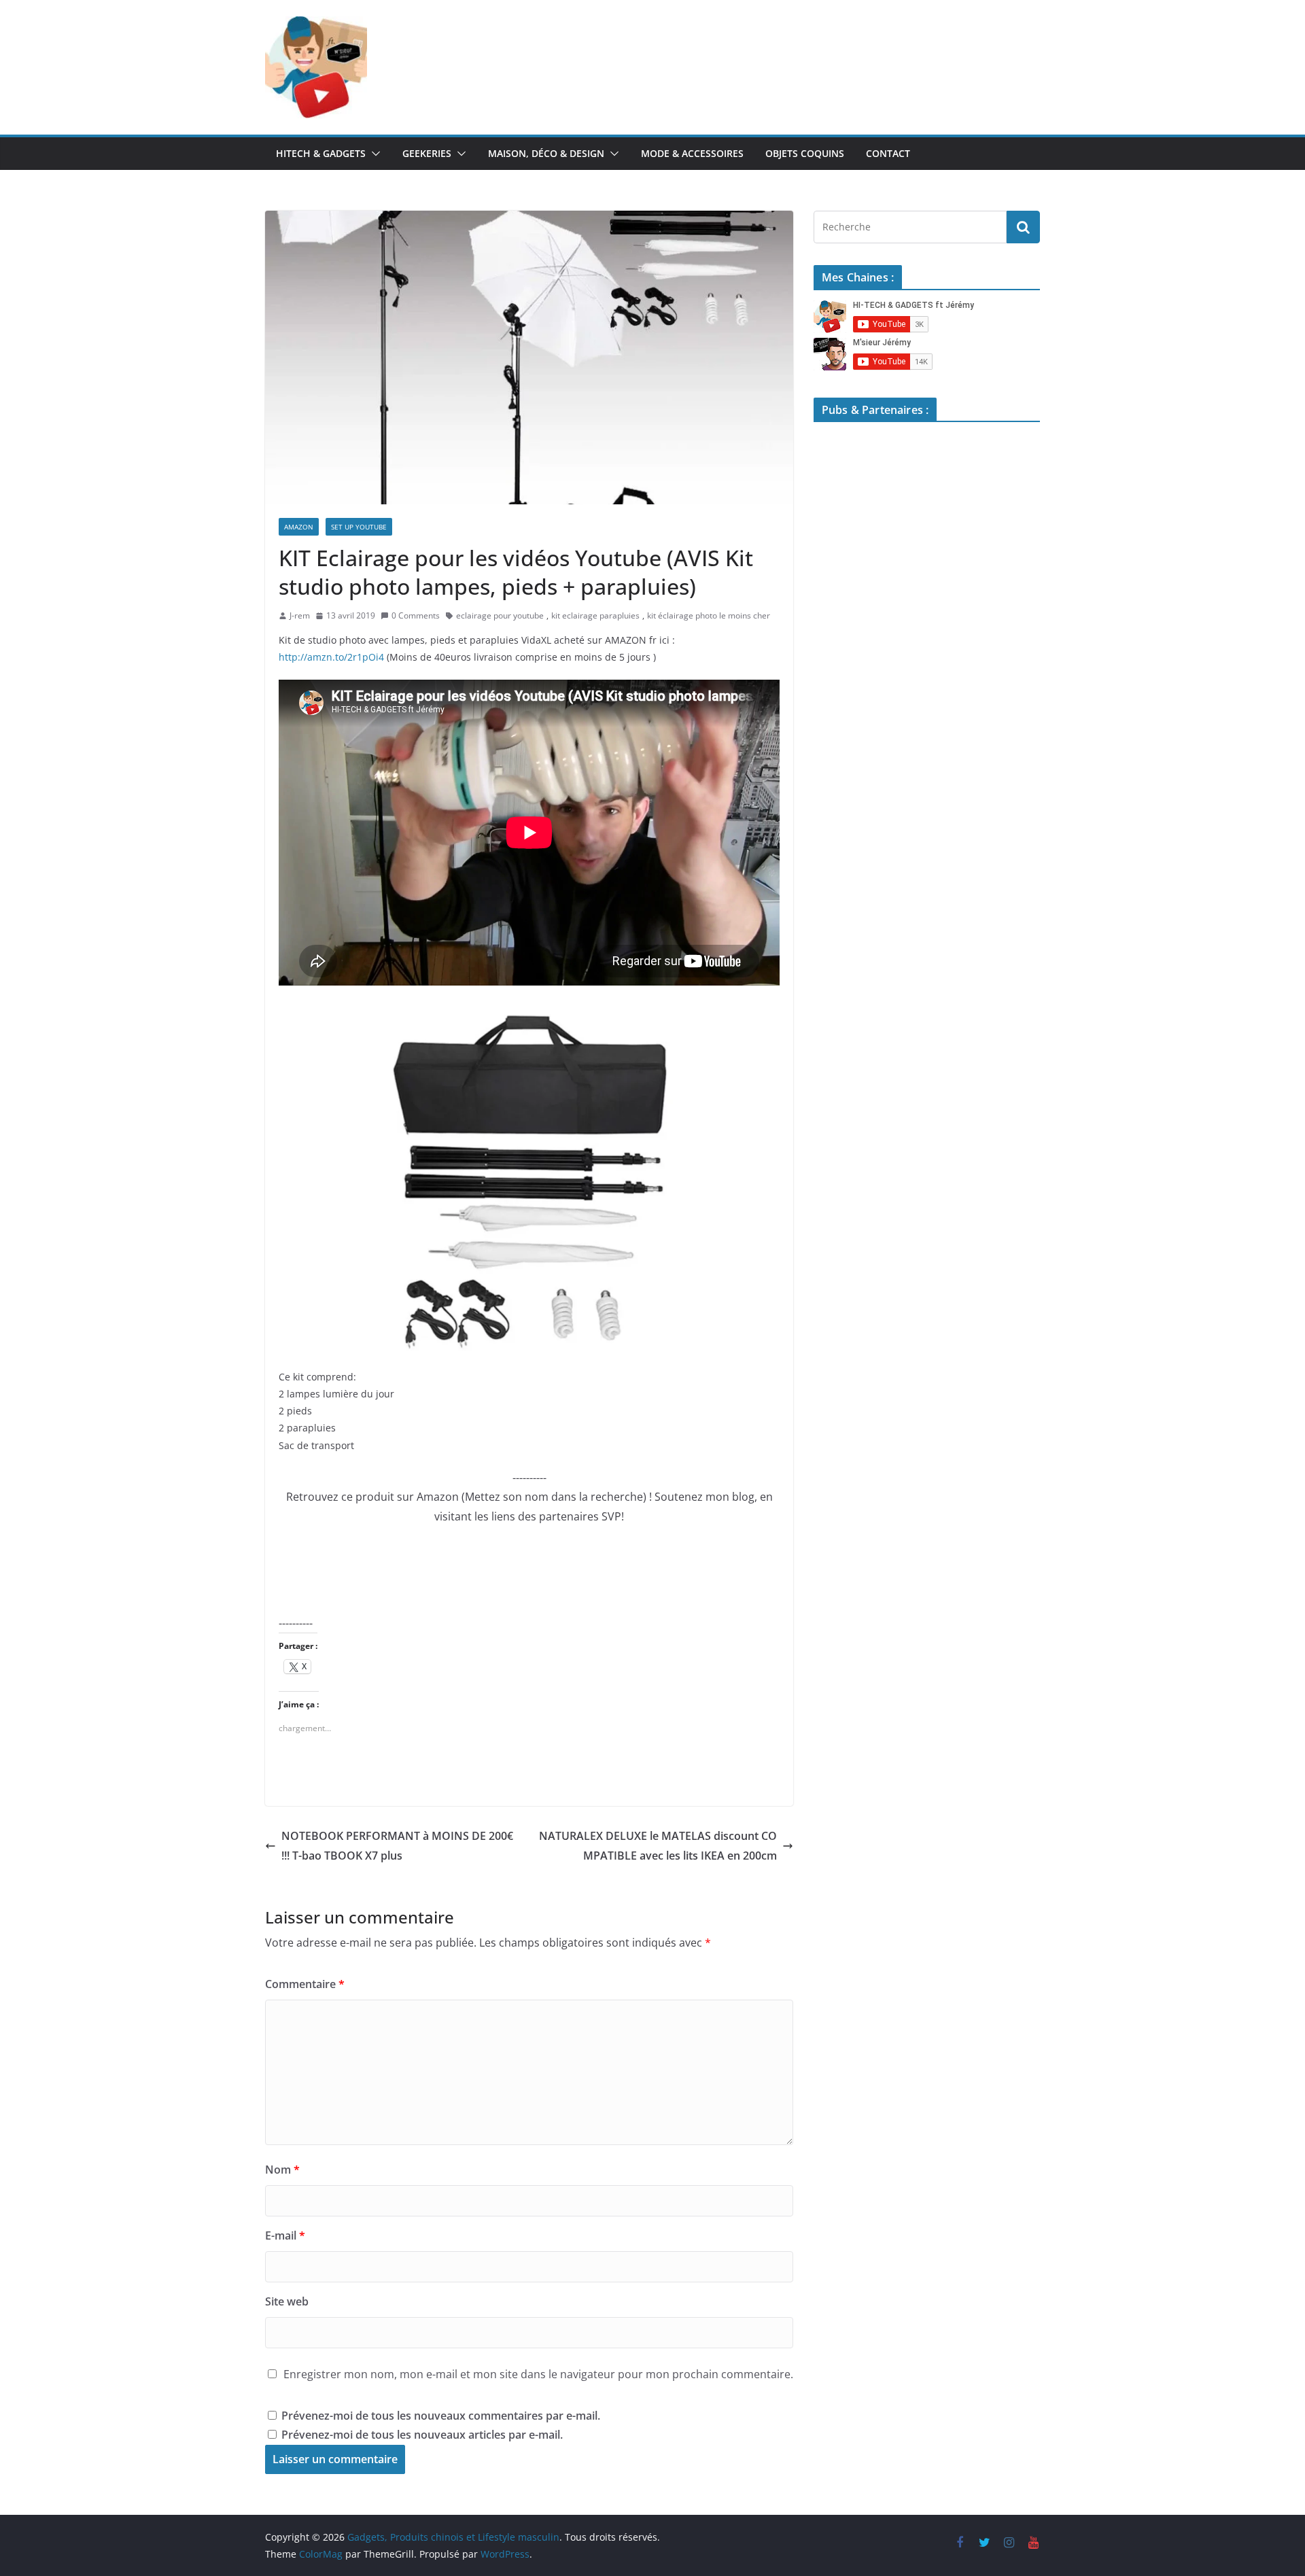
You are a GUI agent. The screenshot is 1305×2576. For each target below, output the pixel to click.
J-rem (300, 615)
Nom (282, 2170)
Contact (888, 153)
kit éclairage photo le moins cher (709, 615)
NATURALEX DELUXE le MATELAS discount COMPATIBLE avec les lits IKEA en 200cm (658, 1846)
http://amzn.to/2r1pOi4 (331, 657)
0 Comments (416, 615)
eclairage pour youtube (500, 615)
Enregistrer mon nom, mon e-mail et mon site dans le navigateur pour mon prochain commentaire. (538, 2374)
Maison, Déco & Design (546, 153)
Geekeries (427, 153)
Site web (287, 2301)
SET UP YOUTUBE (359, 527)
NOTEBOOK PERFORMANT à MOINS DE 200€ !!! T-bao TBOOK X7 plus (397, 1846)
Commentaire (305, 1984)
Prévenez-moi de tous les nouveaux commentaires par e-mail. (441, 2416)
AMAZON (299, 527)
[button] (373, 154)
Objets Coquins (805, 153)
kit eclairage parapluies (595, 615)
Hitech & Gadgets (321, 153)
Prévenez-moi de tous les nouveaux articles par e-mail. (422, 2435)
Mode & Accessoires (692, 153)
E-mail (285, 2235)
